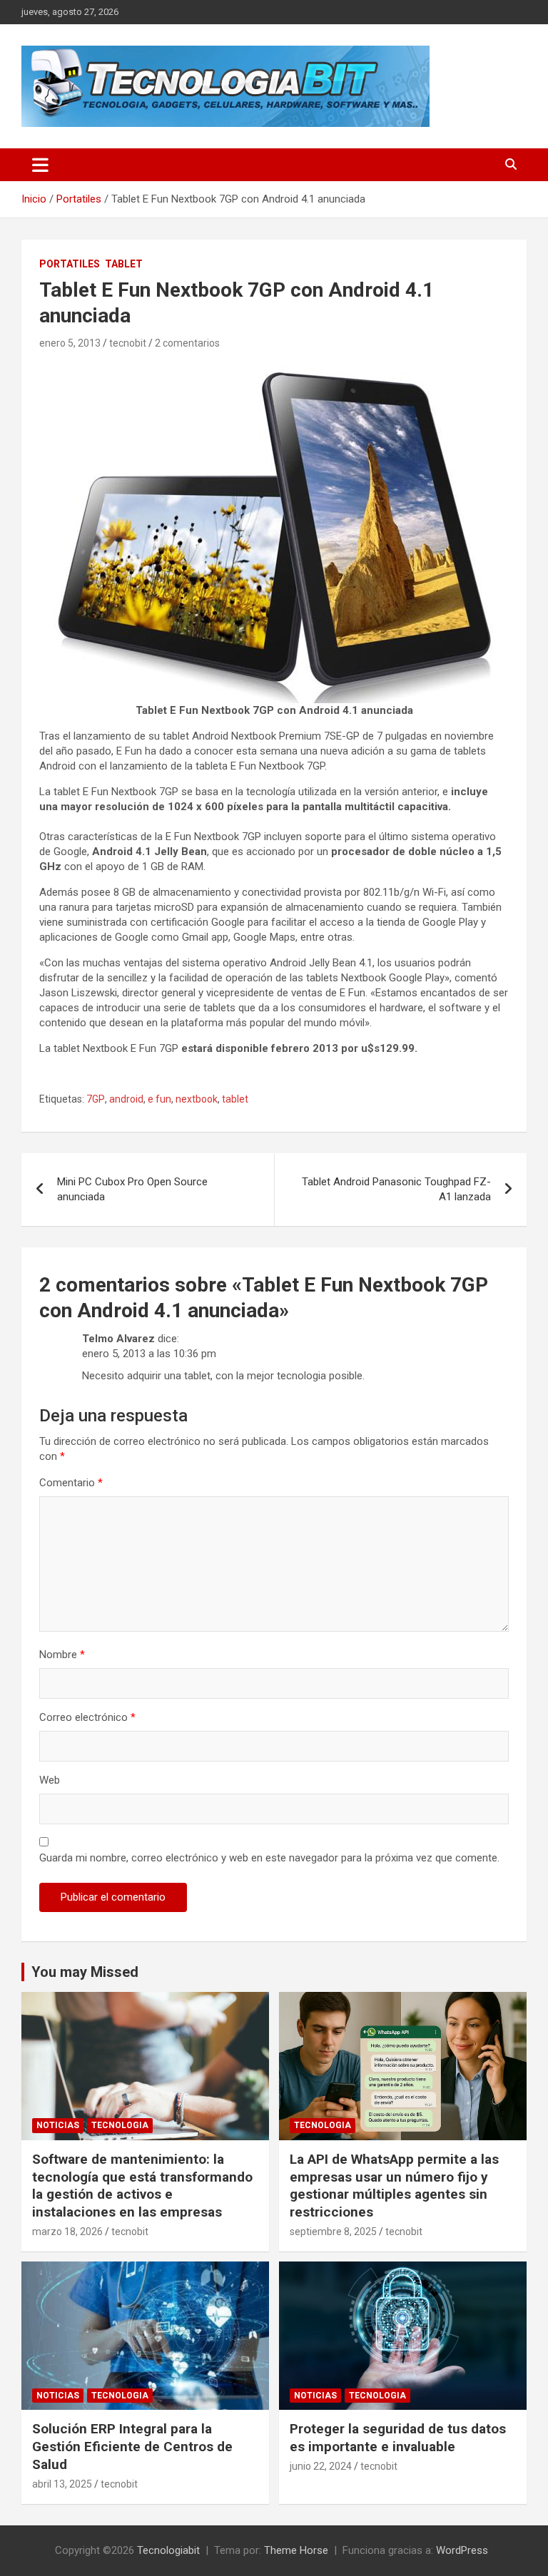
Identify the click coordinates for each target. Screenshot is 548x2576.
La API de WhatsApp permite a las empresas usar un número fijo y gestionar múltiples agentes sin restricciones (394, 2186)
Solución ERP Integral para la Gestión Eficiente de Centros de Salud (132, 2446)
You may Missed (85, 1972)
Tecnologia (120, 2125)
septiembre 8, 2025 (333, 2232)
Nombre (62, 1655)
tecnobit (128, 343)
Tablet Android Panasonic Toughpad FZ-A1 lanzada (396, 1189)
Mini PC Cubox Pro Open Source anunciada (132, 1189)
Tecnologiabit (168, 2550)
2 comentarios (187, 343)
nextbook (197, 1099)
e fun (159, 1099)
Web (50, 1780)
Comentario (71, 1483)
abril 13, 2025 (62, 2484)
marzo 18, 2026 (67, 2232)
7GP (96, 1099)
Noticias (58, 2125)
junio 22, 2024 (321, 2466)
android (126, 1099)
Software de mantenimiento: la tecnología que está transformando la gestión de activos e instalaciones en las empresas (142, 2186)
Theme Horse (296, 2550)
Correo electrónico (87, 1717)
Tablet (124, 264)
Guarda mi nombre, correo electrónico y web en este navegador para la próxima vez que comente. (269, 1858)
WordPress (462, 2550)
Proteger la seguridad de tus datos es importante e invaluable (398, 2438)
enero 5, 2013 (70, 343)
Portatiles (70, 264)
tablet (235, 1099)
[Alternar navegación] (40, 165)
